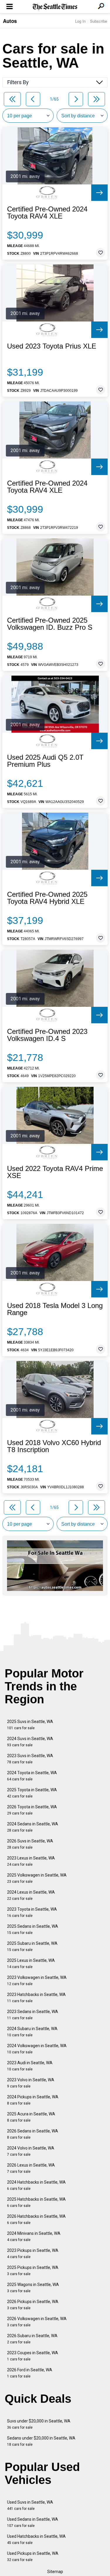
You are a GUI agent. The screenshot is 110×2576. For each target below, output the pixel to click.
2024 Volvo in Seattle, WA (31, 2151)
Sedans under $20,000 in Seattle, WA (41, 2441)
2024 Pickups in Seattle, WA (33, 2100)
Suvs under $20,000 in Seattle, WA (39, 2424)
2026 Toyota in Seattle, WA (32, 1810)
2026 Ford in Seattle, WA (30, 2373)
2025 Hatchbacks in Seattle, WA (36, 2202)
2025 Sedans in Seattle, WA (33, 1929)
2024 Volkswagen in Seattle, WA (37, 2049)
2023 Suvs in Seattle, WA (30, 1759)
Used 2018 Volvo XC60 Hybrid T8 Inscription (54, 1446)
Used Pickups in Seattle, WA (33, 2556)
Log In (80, 21)
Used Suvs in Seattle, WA (30, 2505)
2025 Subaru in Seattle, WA (32, 1946)
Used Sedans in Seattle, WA (33, 2522)
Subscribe (99, 21)
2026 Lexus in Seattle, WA (31, 2168)
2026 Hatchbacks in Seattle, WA (36, 2219)
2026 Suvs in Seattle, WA (30, 1844)
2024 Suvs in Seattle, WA (30, 1742)
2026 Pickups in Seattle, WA (33, 2305)
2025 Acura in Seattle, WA (31, 2117)
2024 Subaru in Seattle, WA (32, 2032)
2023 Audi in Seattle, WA (30, 2066)
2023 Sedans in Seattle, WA (33, 2015)
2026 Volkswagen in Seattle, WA (37, 2322)
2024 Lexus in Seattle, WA (31, 1895)
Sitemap (55, 2572)
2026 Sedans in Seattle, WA (33, 2134)
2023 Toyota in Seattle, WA (32, 1912)
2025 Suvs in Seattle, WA (30, 1725)
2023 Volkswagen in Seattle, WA (37, 1981)
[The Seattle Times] (55, 7)
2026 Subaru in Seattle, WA (32, 2339)
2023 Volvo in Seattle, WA (31, 2083)
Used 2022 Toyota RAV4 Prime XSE (55, 1172)
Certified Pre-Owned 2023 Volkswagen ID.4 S (47, 1035)
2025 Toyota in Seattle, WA (32, 1793)
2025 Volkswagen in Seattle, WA (37, 1878)
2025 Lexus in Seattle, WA (31, 1963)
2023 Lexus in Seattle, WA (31, 1861)
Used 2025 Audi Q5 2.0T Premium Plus (45, 761)
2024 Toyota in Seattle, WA (32, 1776)
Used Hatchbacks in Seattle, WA (36, 2539)
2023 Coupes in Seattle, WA (33, 2356)
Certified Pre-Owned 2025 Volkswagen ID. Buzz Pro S (50, 624)
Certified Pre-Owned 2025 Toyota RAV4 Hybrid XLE (47, 898)
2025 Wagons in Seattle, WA (33, 2288)
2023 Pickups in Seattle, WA (33, 2253)
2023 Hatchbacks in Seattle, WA (36, 1998)
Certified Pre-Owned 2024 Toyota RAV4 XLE (47, 213)
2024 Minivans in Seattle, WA (34, 2236)
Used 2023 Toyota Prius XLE (52, 346)
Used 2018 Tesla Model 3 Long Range (55, 1309)
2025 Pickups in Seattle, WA (33, 2271)
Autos (10, 21)
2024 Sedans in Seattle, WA (33, 1827)
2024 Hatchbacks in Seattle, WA (36, 2185)
